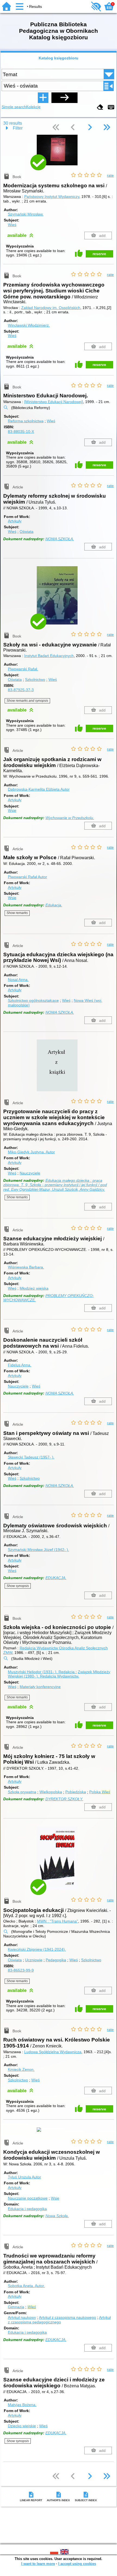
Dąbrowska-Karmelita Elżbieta (39, 789)
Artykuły (15, 521)
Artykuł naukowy (22, 2317)
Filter (18, 128)
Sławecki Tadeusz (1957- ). (31, 1457)
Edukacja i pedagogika (27, 2209)
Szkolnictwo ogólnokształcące (33, 1000)
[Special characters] (111, 107)
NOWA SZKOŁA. (60, 539)
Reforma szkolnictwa (26, 421)
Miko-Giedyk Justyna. (31, 1152)
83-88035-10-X (21, 432)
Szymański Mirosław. (26, 214)
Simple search (14, 107)
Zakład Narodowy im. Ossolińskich (51, 308)
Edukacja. (54, 905)
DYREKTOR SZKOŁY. (64, 1799)
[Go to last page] (107, 128)
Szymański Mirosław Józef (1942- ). (39, 1550)
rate (110, 175)
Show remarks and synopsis (27, 701)
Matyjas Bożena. (22, 2405)
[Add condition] (43, 98)
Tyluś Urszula (24, 2177)
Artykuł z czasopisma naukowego (67, 2317)
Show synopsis (18, 1586)
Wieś (12, 225)
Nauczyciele (30, 1173)
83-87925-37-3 (21, 690)
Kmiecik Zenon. (21, 2069)
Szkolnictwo (35, 680)
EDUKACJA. (56, 1578)
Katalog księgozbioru (59, 58)
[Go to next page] (90, 128)
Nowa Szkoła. (57, 2216)
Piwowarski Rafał (27, 877)
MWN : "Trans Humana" (58, 1921)
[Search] (64, 98)
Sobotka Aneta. (26, 2286)
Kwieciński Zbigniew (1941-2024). (37, 1949)
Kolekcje (33, 107)
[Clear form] (100, 107)
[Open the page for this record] (59, 154)
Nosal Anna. (18, 980)
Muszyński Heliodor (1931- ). (41, 1672)
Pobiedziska (76, 1792)
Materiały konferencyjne (40, 1687)
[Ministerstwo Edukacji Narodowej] (54, 402)
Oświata (27, 532)
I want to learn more (38, 2564)
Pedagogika (56, 1960)
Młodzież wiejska (34, 1288)
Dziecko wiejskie (22, 2426)
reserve (99, 254)
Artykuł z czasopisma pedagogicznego (59, 2320)
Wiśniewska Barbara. (26, 1267)
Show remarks (17, 913)
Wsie (12, 810)
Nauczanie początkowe (28, 2198)
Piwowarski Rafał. (23, 669)
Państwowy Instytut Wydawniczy (52, 197)
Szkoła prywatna (22, 1792)
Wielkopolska (51, 1792)
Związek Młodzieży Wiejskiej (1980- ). (59, 1674)
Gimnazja (16, 2307)
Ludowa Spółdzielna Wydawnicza (53, 2052)
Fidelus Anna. (20, 1365)
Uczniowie (34, 1960)
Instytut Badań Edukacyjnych (49, 656)
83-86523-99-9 (21, 1970)
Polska (100, 1792)
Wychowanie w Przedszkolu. (70, 818)
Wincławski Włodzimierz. (29, 325)
